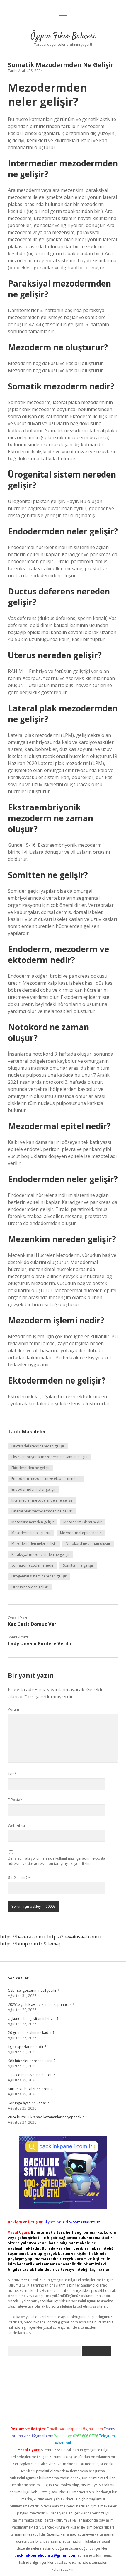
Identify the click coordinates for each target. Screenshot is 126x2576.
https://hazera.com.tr (23, 1937)
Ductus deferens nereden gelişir (38, 1446)
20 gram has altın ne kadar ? (31, 2033)
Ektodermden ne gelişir (31, 1468)
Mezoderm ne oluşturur (31, 1533)
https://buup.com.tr (21, 1944)
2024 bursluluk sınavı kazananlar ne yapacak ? (46, 2117)
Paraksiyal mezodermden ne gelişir (41, 1554)
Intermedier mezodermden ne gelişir (42, 1500)
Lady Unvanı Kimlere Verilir (40, 1643)
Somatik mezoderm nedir (33, 1565)
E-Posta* (15, 1800)
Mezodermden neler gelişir (34, 1544)
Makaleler (34, 1432)
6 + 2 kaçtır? (19, 1878)
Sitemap (53, 1944)
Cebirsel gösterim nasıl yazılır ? (33, 1990)
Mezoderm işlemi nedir (82, 1522)
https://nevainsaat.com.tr (75, 1937)
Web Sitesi (16, 1825)
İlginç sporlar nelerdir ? (27, 2047)
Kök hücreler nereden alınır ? (31, 2061)
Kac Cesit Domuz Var (32, 1624)
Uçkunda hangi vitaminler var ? (33, 2019)
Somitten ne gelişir (78, 1565)
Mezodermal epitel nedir (81, 1533)
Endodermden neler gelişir (34, 1489)
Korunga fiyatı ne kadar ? (28, 2103)
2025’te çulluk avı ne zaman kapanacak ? (41, 2005)
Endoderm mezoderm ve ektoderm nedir (46, 1479)
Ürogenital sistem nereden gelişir (39, 1576)
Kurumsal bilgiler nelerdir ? (30, 2089)
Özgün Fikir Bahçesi (63, 36)
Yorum (13, 1709)
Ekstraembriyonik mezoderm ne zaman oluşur (50, 1457)
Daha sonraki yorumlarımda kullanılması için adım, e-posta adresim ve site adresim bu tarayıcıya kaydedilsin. (57, 1861)
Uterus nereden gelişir (30, 1587)
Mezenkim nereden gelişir (33, 1522)
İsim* (12, 1774)
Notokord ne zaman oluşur (88, 1544)
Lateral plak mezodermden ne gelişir (42, 1511)
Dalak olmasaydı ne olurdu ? (31, 2075)
